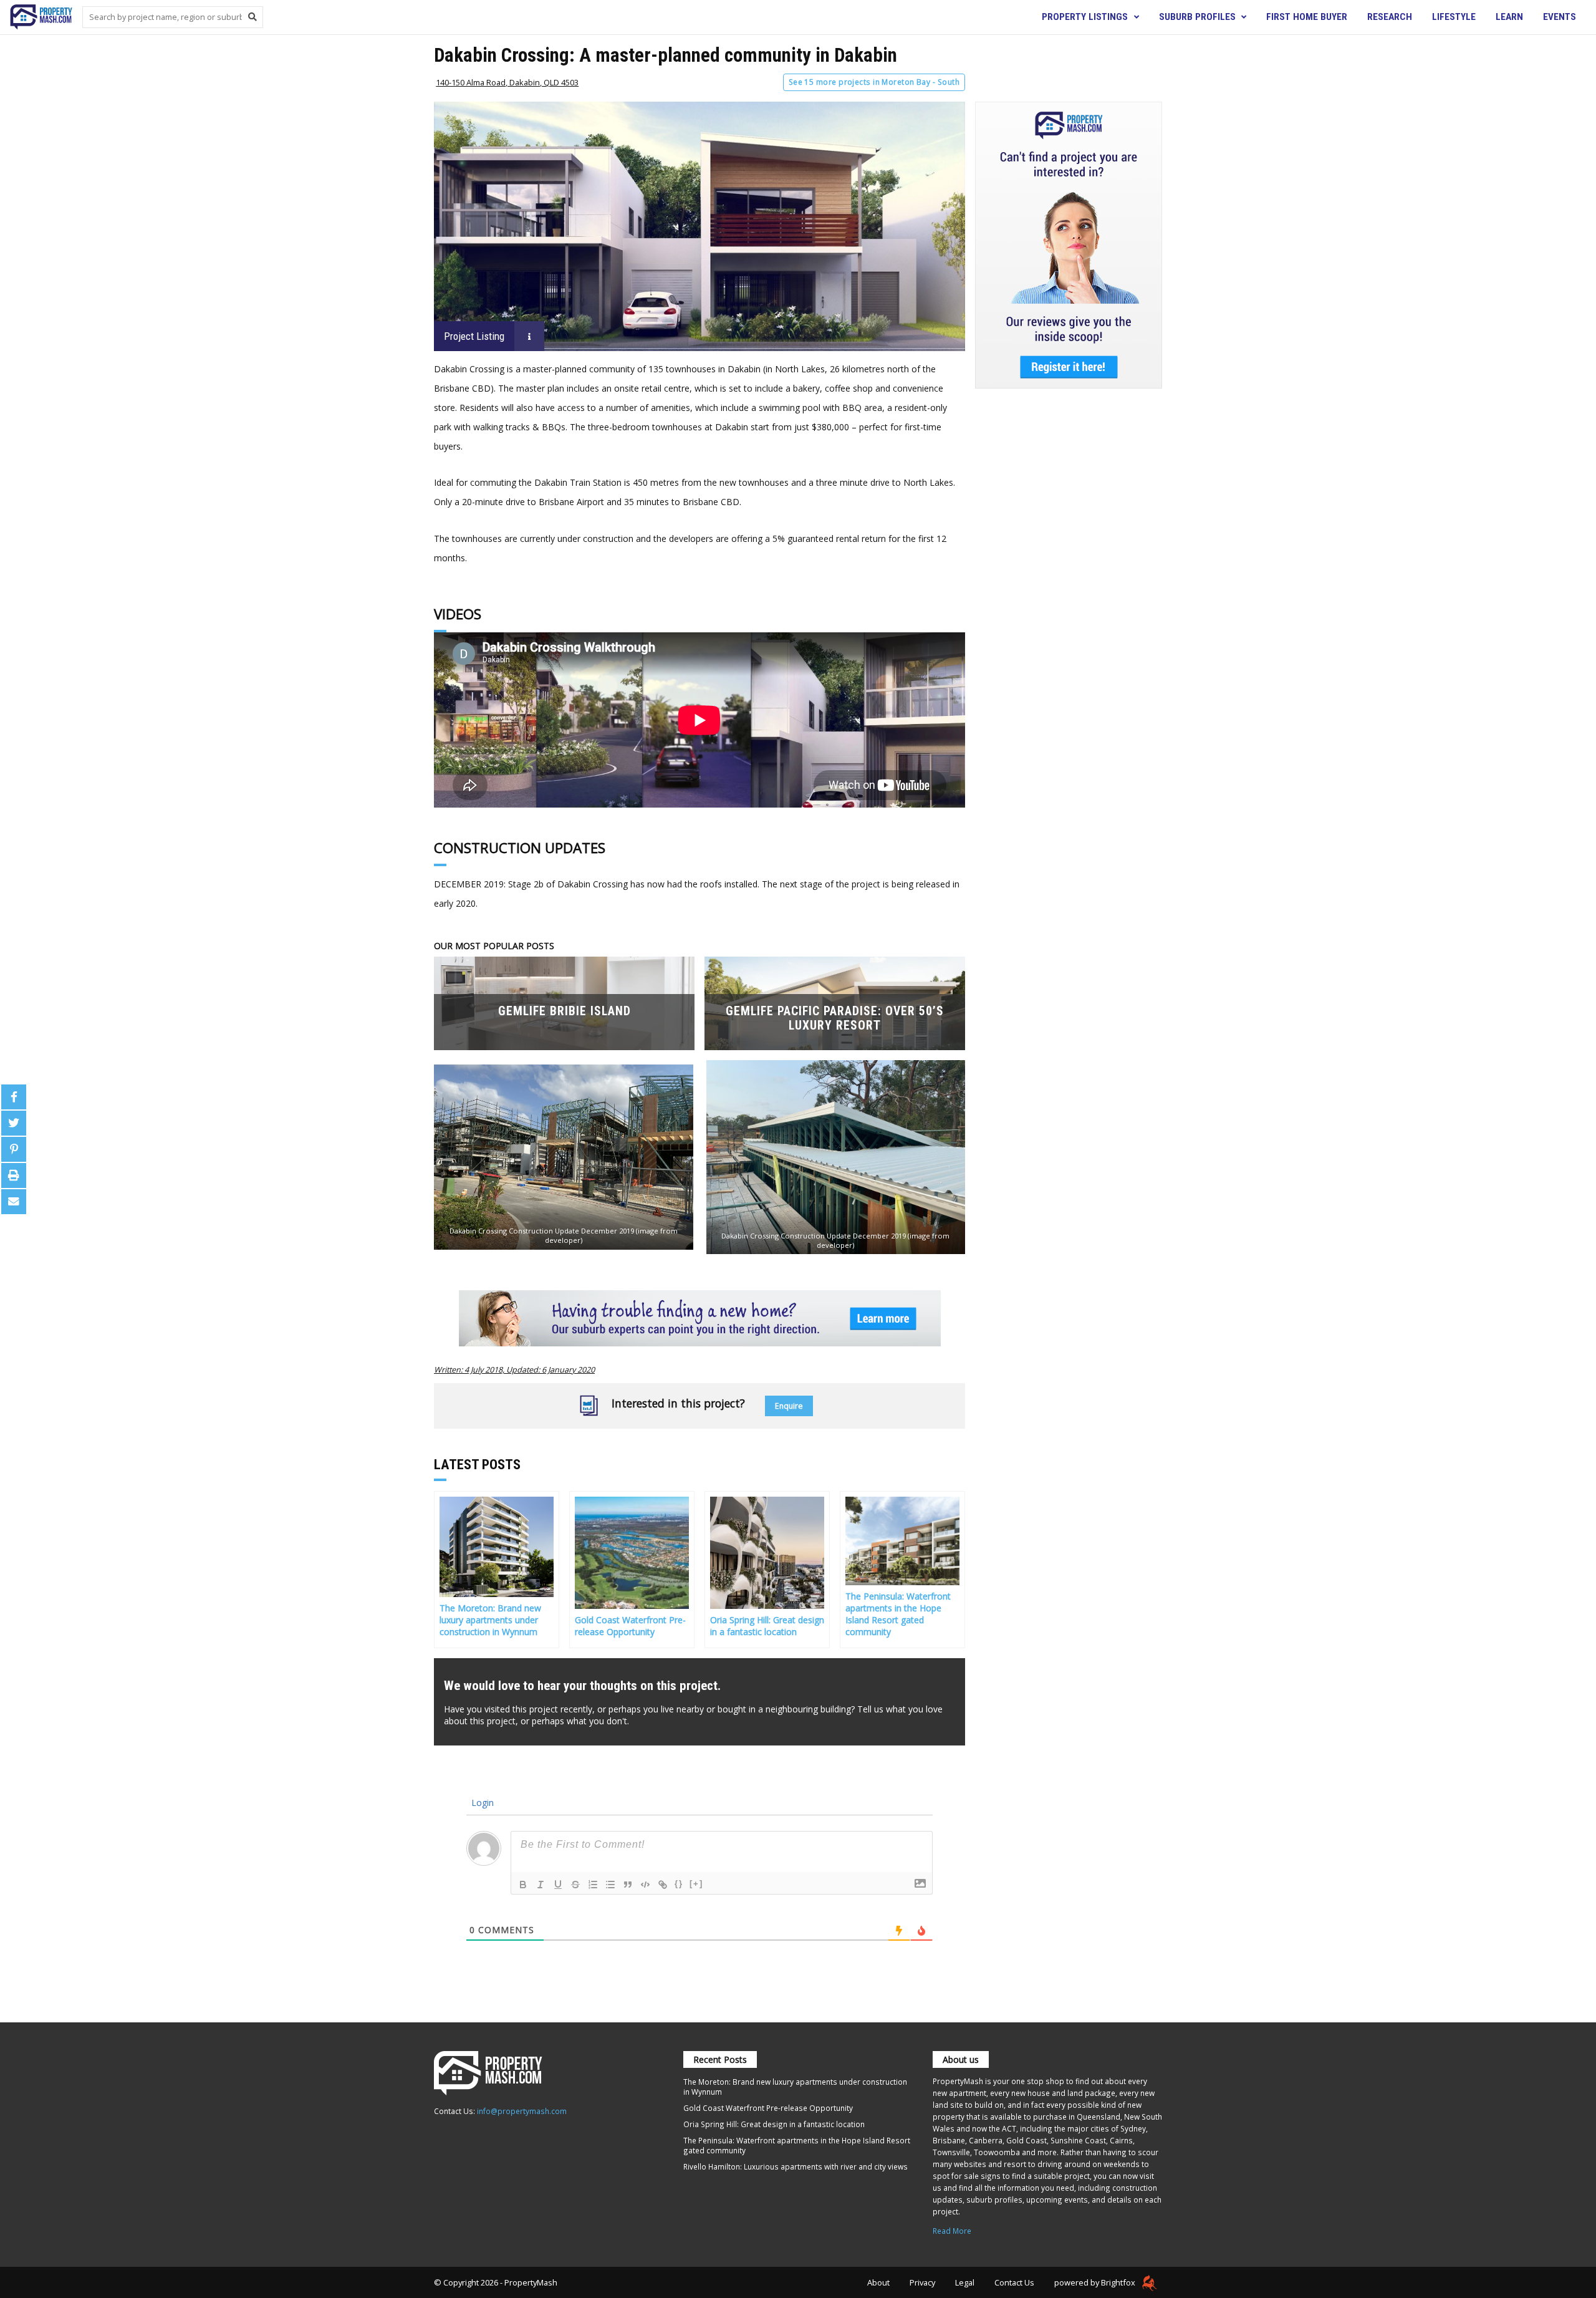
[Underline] (558, 1885)
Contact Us (1014, 2282)
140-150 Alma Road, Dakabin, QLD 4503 (507, 82)
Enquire (789, 1406)
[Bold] (523, 1885)
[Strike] (575, 1885)
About (878, 2282)
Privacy (922, 2282)
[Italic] (541, 1885)
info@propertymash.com (522, 2111)
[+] (696, 1884)
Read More (952, 2231)
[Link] (663, 1885)
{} (679, 1884)
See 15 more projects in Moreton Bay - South (874, 82)
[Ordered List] (593, 1885)
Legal (965, 2282)
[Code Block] (645, 1885)
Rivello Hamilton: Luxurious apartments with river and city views (796, 2166)
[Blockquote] (628, 1885)
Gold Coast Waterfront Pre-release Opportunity (768, 2108)
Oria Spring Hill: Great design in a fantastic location (774, 2124)
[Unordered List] (610, 1885)
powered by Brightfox (1096, 2282)
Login (481, 1803)
